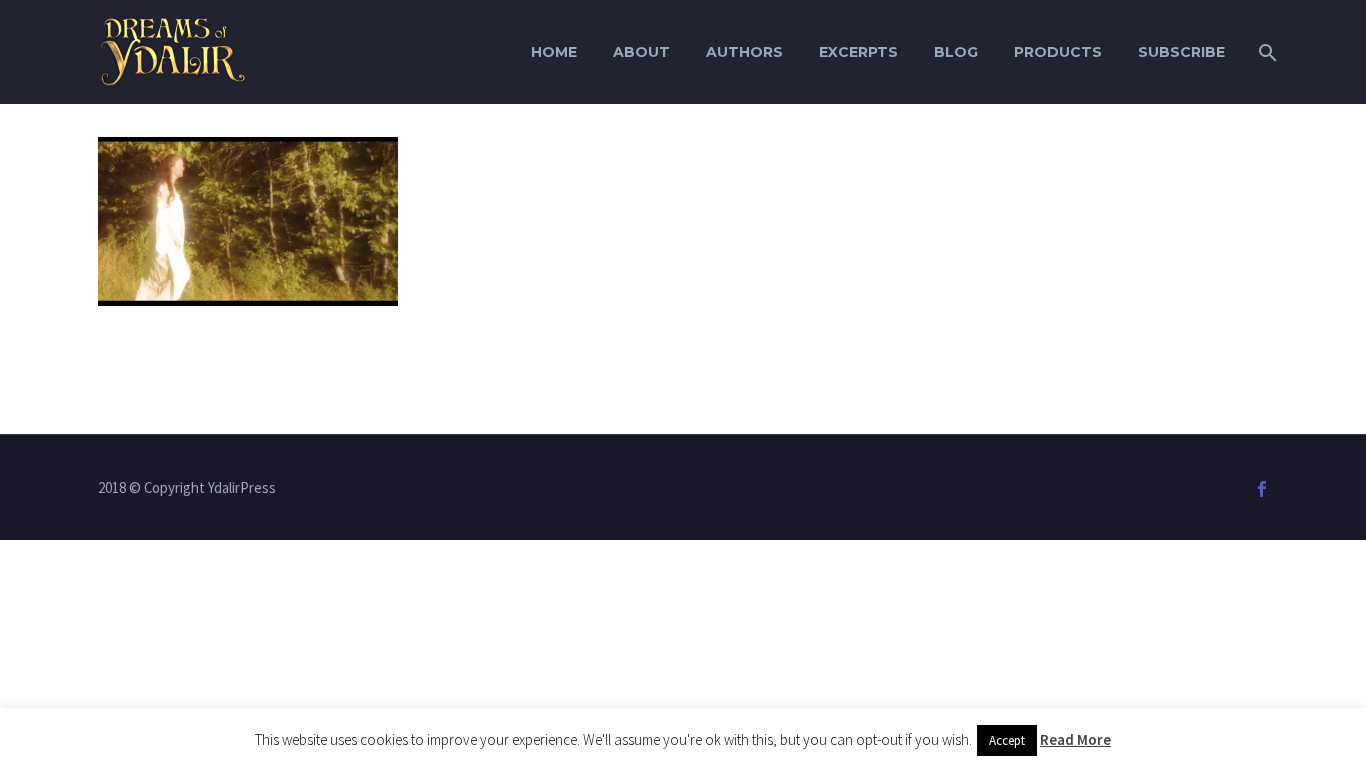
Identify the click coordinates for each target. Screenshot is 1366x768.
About (641, 52)
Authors (744, 52)
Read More (1075, 739)
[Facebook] (1262, 489)
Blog (956, 52)
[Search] (1265, 52)
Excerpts (858, 52)
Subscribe (1181, 52)
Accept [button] (1007, 740)
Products (1058, 52)
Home (554, 52)
